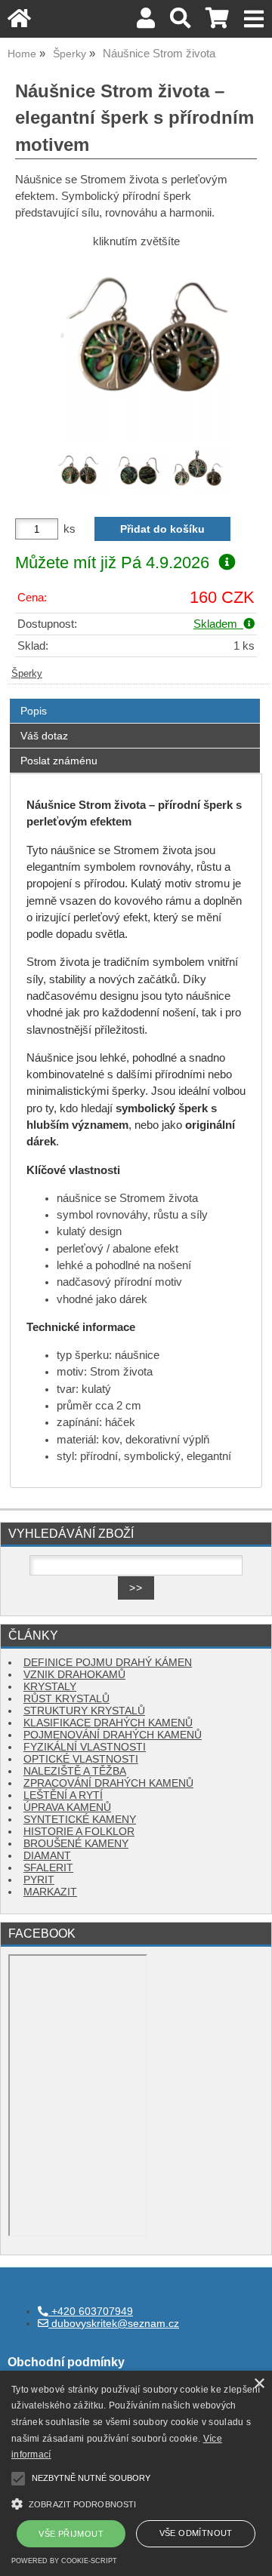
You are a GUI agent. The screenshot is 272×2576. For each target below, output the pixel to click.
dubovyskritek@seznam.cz (114, 2324)
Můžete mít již (112, 563)
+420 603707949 (91, 2312)
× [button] (259, 2384)
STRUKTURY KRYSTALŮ (84, 1711)
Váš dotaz (44, 736)
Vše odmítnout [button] (196, 2533)
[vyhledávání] (180, 22)
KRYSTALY (50, 1687)
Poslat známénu (59, 761)
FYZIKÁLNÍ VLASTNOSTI (85, 1747)
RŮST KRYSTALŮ (66, 1699)
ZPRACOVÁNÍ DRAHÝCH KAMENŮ (108, 1783)
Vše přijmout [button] (71, 2534)
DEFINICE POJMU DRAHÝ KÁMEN (108, 1663)
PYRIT (39, 1880)
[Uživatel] (146, 22)
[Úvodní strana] (19, 22)
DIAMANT (47, 1856)
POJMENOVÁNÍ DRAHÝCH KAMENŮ (113, 1735)
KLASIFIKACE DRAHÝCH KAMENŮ (108, 1723)
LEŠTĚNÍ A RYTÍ (63, 1795)
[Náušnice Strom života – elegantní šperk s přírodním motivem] (136, 348)
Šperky (27, 674)
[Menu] (254, 19)
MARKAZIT (50, 1892)
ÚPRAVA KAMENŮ (67, 1808)
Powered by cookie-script (64, 2561)
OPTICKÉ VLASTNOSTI (81, 1759)
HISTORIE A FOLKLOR (79, 1832)
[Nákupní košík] (217, 22)
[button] (136, 2502)
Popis (34, 711)
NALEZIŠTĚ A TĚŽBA (75, 1771)
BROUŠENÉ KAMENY (76, 1844)
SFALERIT (48, 1868)
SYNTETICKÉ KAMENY (80, 1820)
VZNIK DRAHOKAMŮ (74, 1675)
